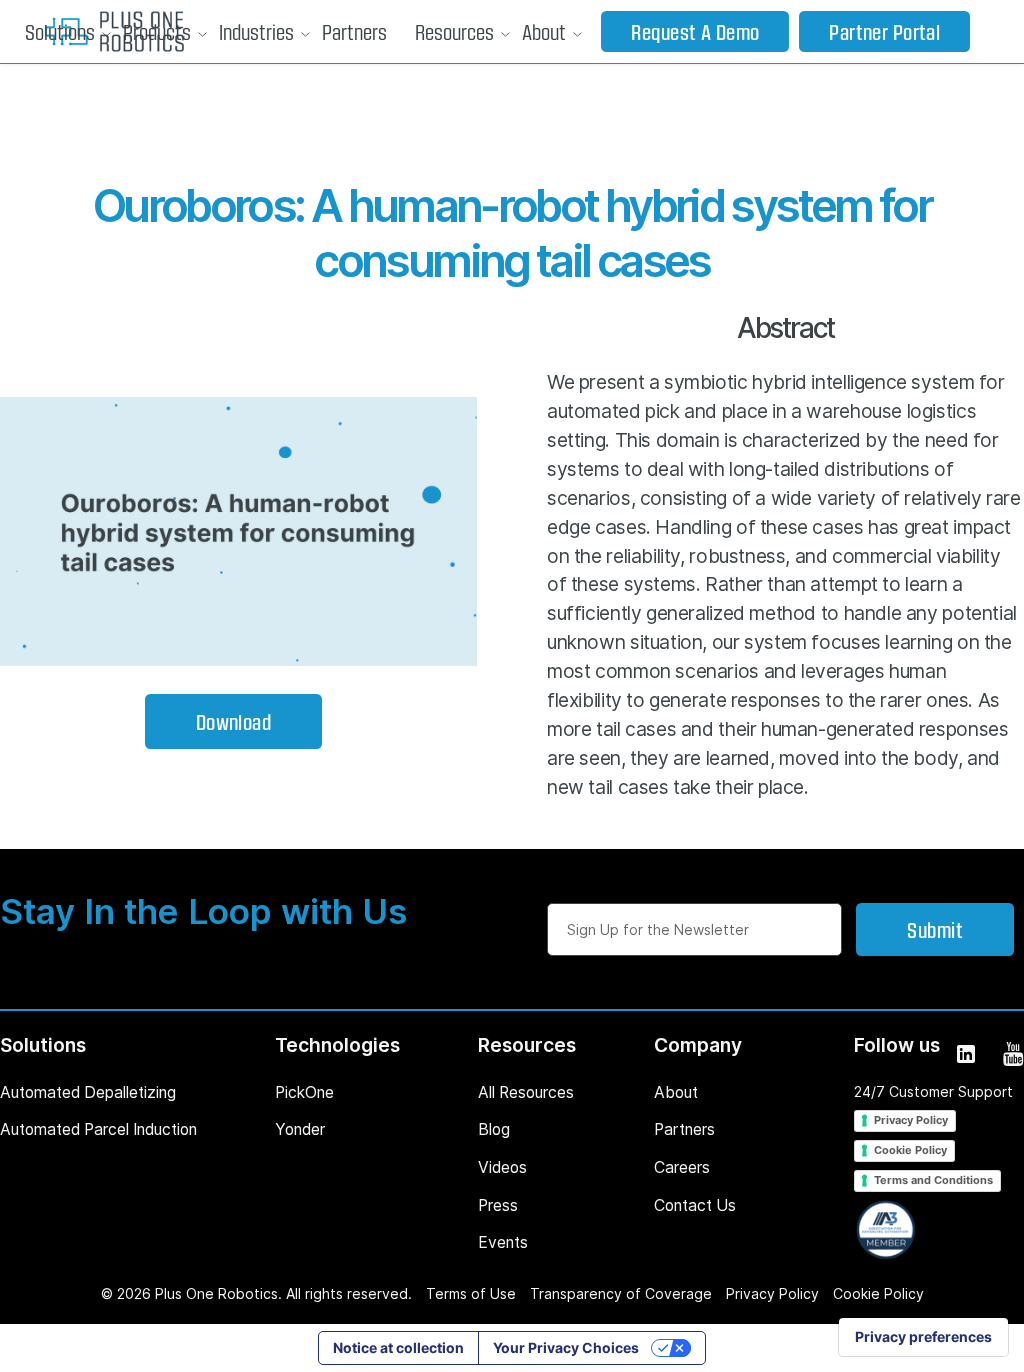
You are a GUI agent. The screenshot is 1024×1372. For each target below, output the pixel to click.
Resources (454, 31)
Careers (682, 1167)
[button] (60, 32)
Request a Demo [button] (695, 31)
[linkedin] (964, 1052)
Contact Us (695, 1205)
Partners (354, 31)
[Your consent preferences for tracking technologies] (923, 1337)
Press (498, 1205)
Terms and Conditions (933, 1180)
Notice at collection (398, 1347)
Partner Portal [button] (884, 31)
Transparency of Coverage (621, 1293)
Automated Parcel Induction (98, 1129)
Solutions (60, 31)
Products (157, 31)
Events (503, 1242)
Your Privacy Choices (566, 1347)
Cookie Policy (910, 1150)
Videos (502, 1167)
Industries (256, 31)
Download (233, 721)
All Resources (526, 1092)
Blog (494, 1129)
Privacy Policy (911, 1120)
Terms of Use (471, 1293)
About (544, 31)
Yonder (300, 1129)
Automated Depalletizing (88, 1092)
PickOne (304, 1092)
